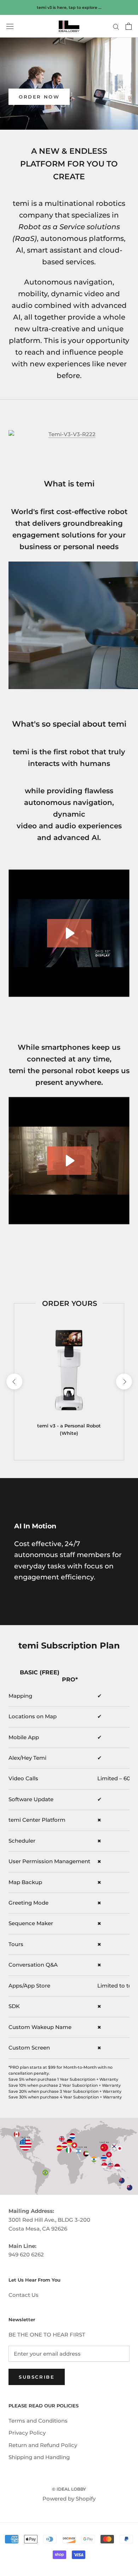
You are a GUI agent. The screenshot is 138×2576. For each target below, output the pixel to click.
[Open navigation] (10, 26)
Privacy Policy (27, 2433)
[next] (124, 1382)
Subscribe (37, 2377)
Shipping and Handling (39, 2457)
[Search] (116, 26)
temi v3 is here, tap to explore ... (69, 7)
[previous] (14, 1382)
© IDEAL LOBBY (69, 2489)
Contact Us (24, 2295)
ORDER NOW (39, 97)
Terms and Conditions (38, 2421)
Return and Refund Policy (43, 2445)
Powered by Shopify (69, 2499)
